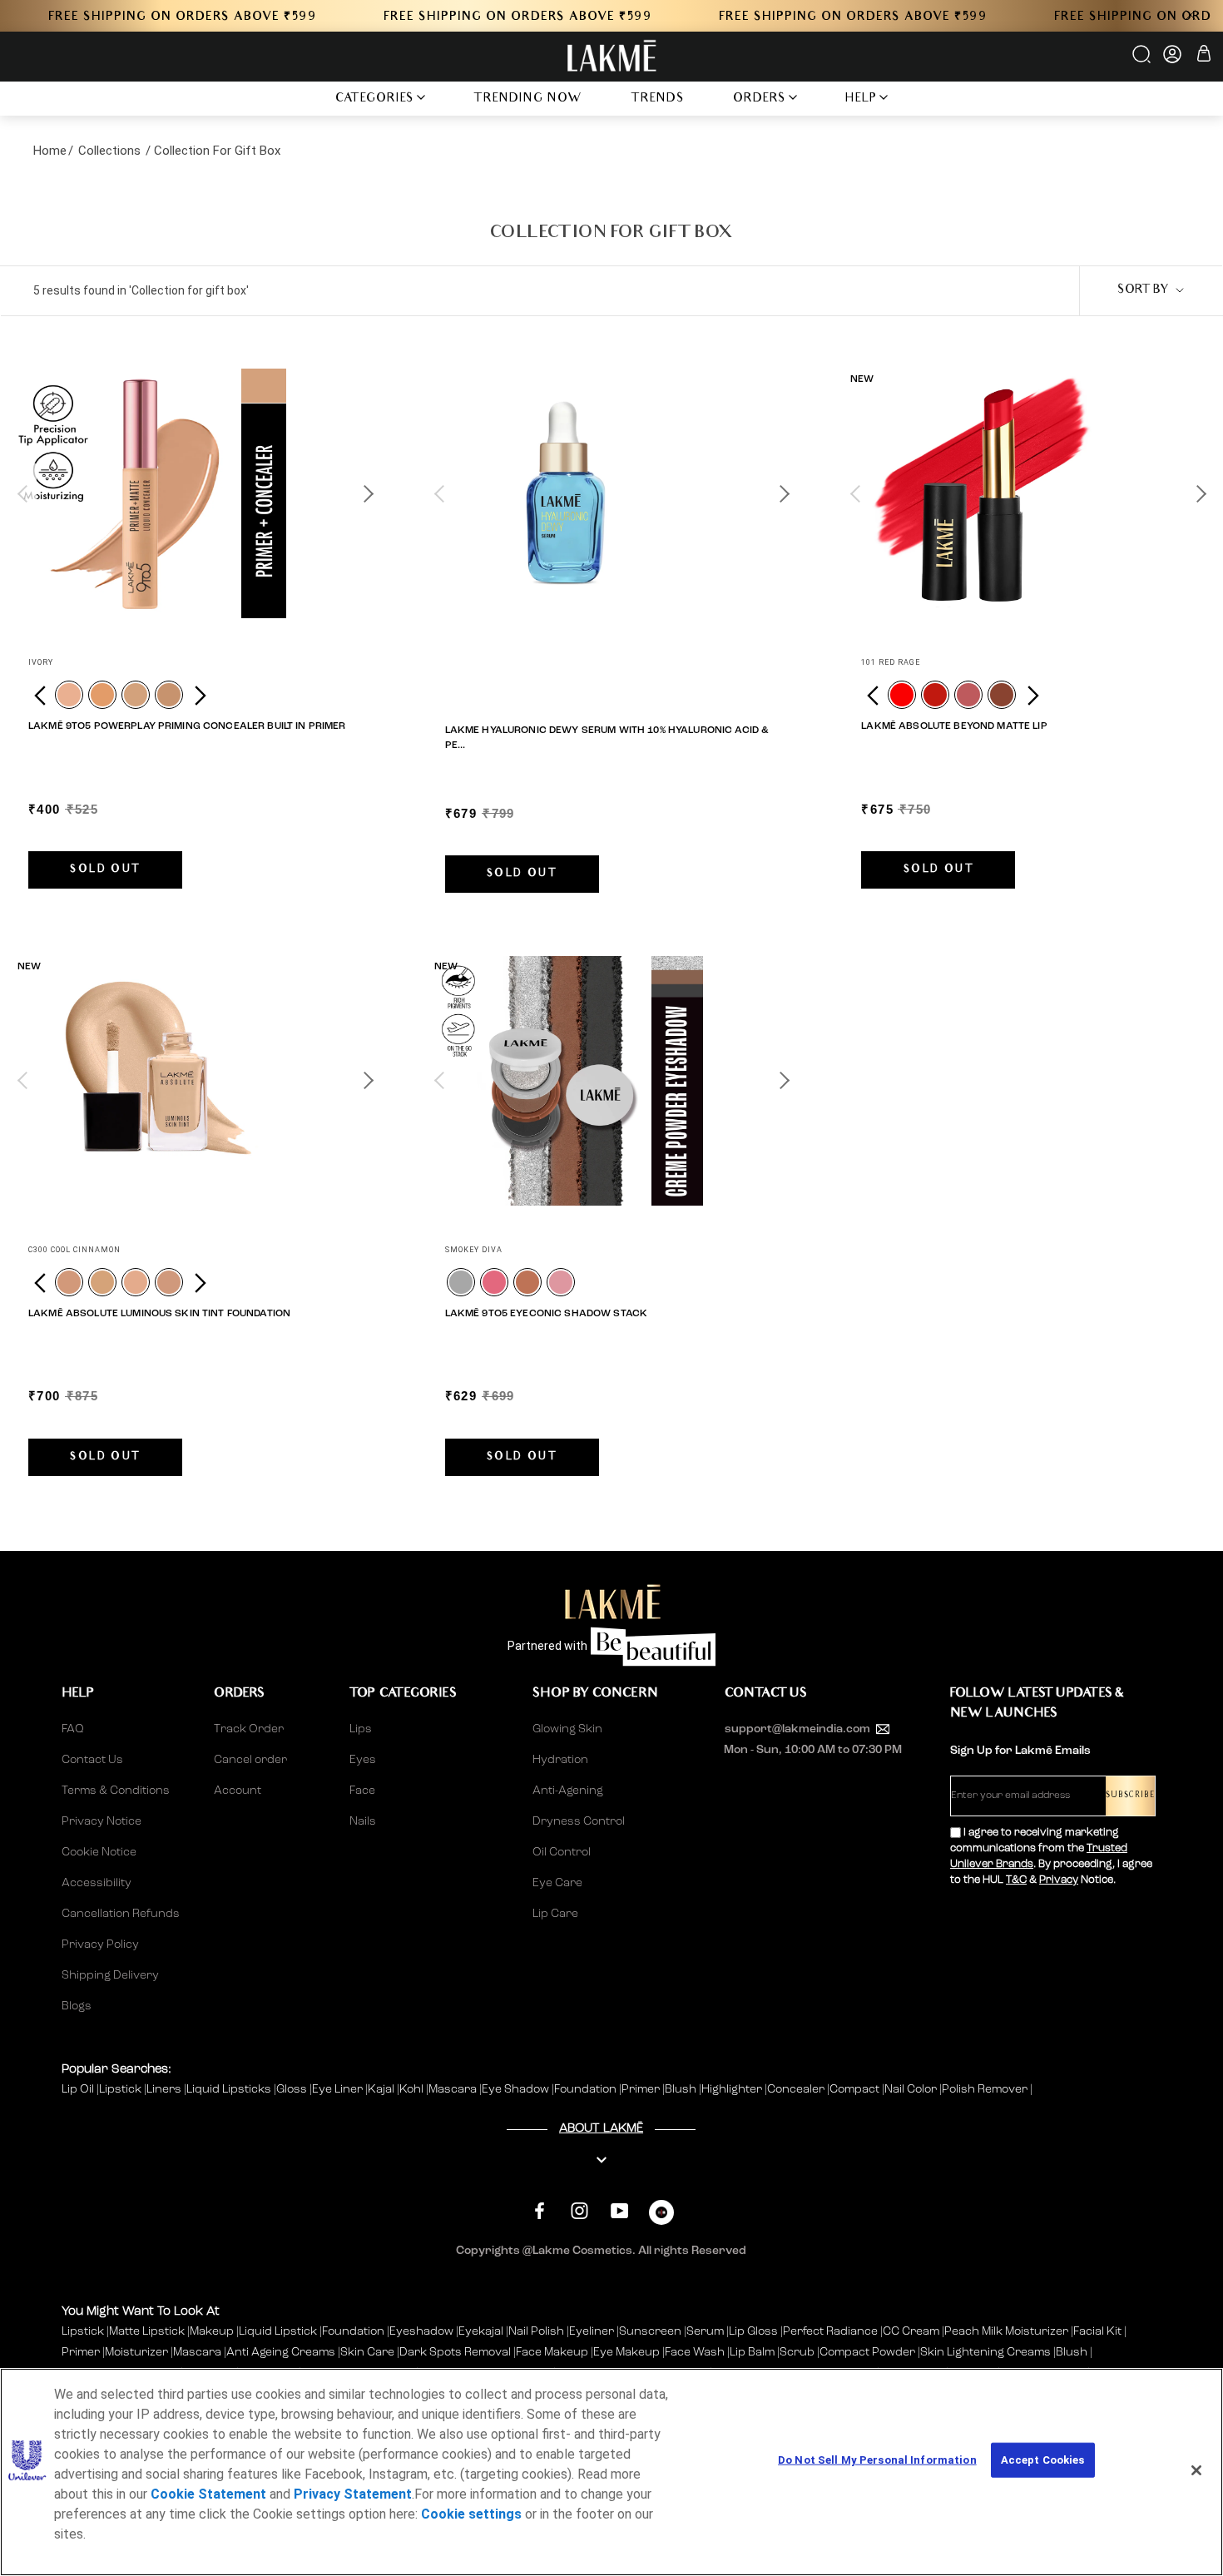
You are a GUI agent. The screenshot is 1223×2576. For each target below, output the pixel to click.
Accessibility (97, 1883)
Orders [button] (760, 99)
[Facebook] (540, 2210)
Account (238, 1791)
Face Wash (695, 2352)
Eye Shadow (517, 2089)
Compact (856, 2089)
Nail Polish (536, 2331)
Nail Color (912, 2089)
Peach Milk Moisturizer (1006, 2331)
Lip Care (555, 1914)
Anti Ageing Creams (281, 2352)
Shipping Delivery (110, 1975)
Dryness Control (579, 1821)
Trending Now (528, 99)
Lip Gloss (753, 2331)
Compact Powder (867, 2352)
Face (362, 1791)
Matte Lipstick (147, 2331)
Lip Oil (79, 2089)
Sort (1143, 291)
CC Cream (911, 2331)
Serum (705, 2331)
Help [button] (861, 99)
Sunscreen (650, 2331)
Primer (642, 2089)
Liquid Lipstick (278, 2331)
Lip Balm (752, 2352)
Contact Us (92, 1760)
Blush (682, 2089)
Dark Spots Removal (455, 2352)
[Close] (1196, 2470)
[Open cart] (1204, 56)
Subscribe (1130, 1796)
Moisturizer (136, 2352)
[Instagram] (579, 2210)
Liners (165, 2089)
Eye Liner (339, 2089)
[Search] (1143, 60)
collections (109, 151)
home (50, 151)
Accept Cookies (1043, 2460)
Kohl (413, 2089)
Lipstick (121, 2089)
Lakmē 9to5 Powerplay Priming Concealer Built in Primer (187, 726)
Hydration (560, 1760)
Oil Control (562, 1852)
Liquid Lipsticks (230, 2089)
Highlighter (733, 2089)
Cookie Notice (99, 1852)
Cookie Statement (208, 2494)
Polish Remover (986, 2089)
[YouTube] (619, 2210)
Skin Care (367, 2352)
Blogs (77, 2006)
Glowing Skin (567, 1729)
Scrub (797, 2352)
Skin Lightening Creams (985, 2352)
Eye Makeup (626, 2352)
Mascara (454, 2089)
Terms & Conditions (116, 1791)
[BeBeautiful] (661, 2216)
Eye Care (557, 1883)
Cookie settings (471, 2514)
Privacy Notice (102, 1821)
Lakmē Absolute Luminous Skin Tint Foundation (159, 1314)
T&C (1016, 1880)
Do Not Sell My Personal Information (877, 2460)
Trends (658, 99)
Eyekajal (481, 2331)
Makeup (212, 2331)
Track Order (249, 1729)
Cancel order (250, 1760)
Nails (363, 1821)
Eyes (363, 1760)
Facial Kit (1097, 2331)
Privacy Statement (353, 2494)
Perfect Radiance (830, 2331)
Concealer (797, 2089)
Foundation (587, 2089)
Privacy (1059, 1880)
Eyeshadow (421, 2331)
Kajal (382, 2089)
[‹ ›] (195, 493)
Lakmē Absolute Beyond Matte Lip (954, 726)
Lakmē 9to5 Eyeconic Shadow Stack (546, 1314)
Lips (361, 1729)
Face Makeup (552, 2352)
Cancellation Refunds (121, 1914)
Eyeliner (592, 2331)
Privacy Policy (100, 1944)
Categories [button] (375, 99)
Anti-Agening (568, 1791)
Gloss (293, 2089)
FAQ (73, 1729)
